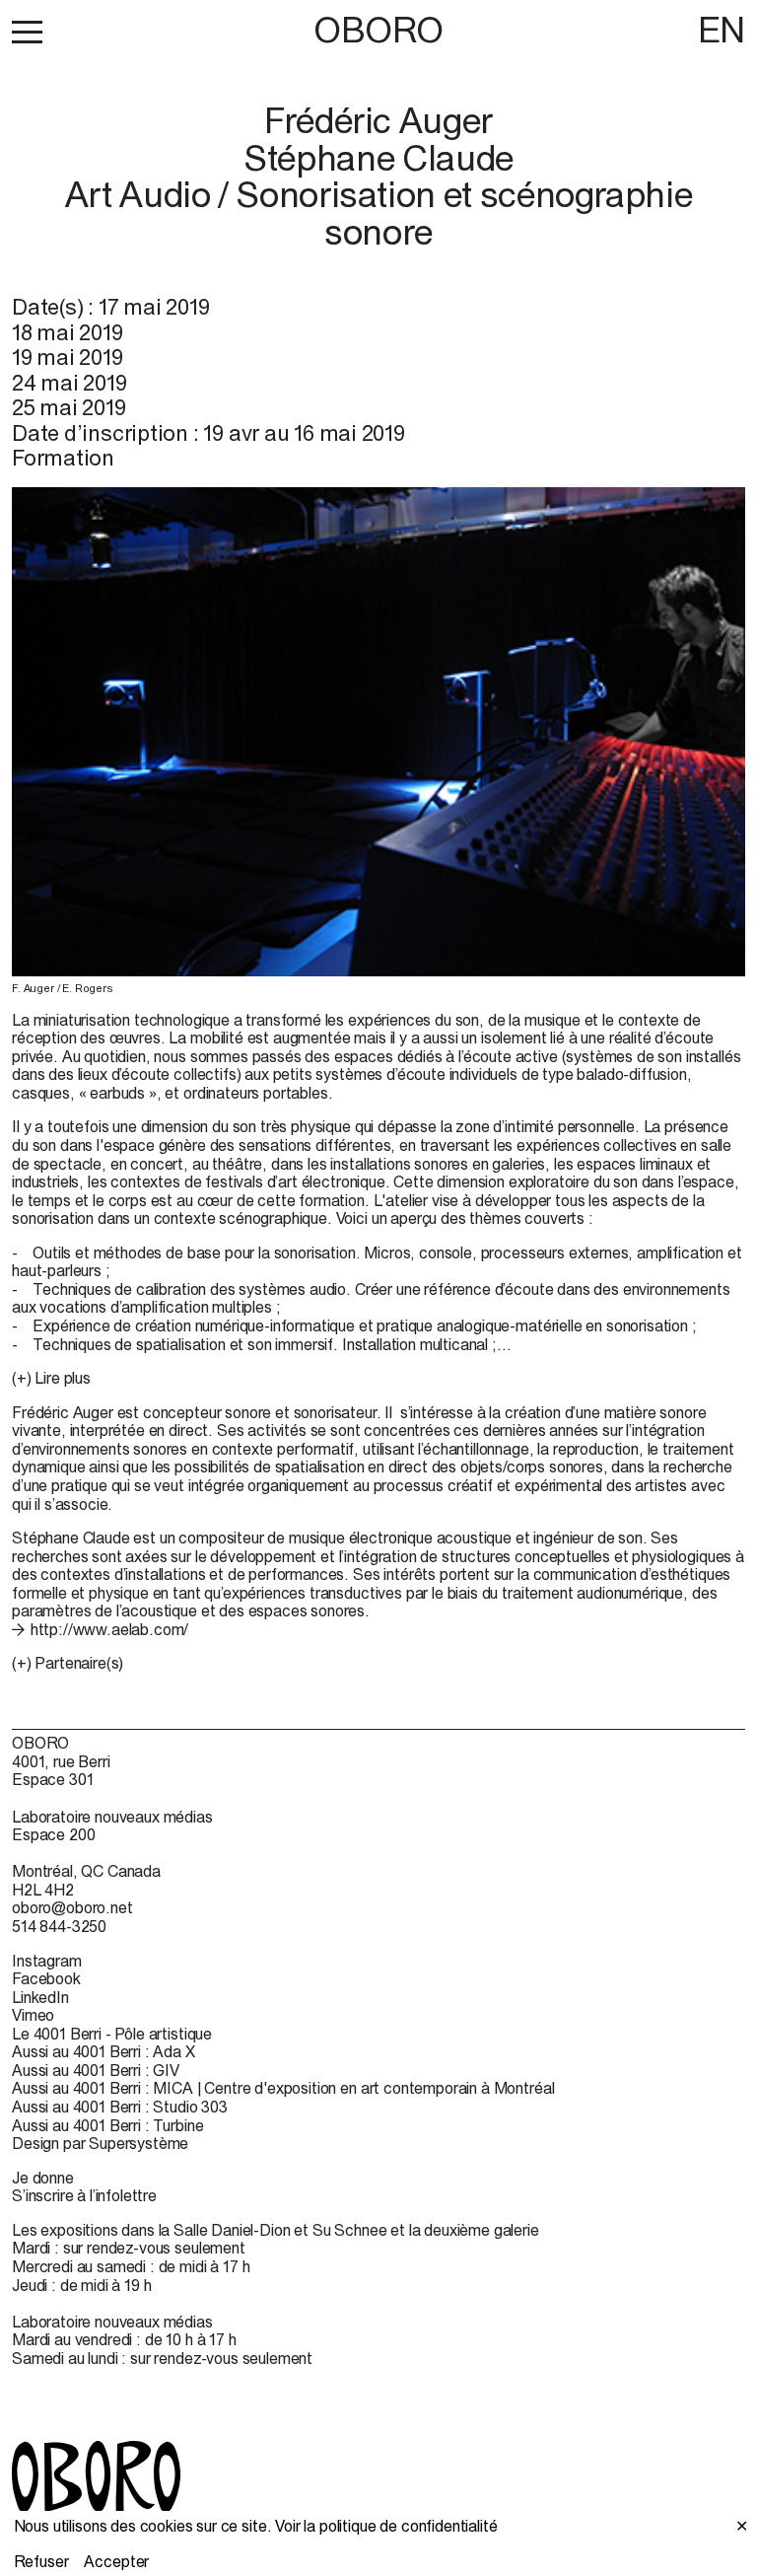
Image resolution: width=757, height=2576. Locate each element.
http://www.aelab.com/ (109, 1629)
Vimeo (33, 2015)
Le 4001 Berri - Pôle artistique (112, 2034)
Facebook (46, 1978)
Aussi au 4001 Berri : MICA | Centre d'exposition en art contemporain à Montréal (283, 2088)
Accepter (116, 2561)
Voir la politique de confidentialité (386, 2526)
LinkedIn (40, 1997)
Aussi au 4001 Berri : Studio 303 (120, 2107)
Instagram (47, 1961)
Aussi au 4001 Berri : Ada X (103, 2051)
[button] (27, 32)
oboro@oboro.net (72, 1907)
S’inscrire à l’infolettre (84, 2195)
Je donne (43, 2178)
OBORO (378, 30)
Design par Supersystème (100, 2143)
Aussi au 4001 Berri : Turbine (107, 2125)
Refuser (41, 2561)
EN (722, 30)
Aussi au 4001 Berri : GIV (96, 2070)
